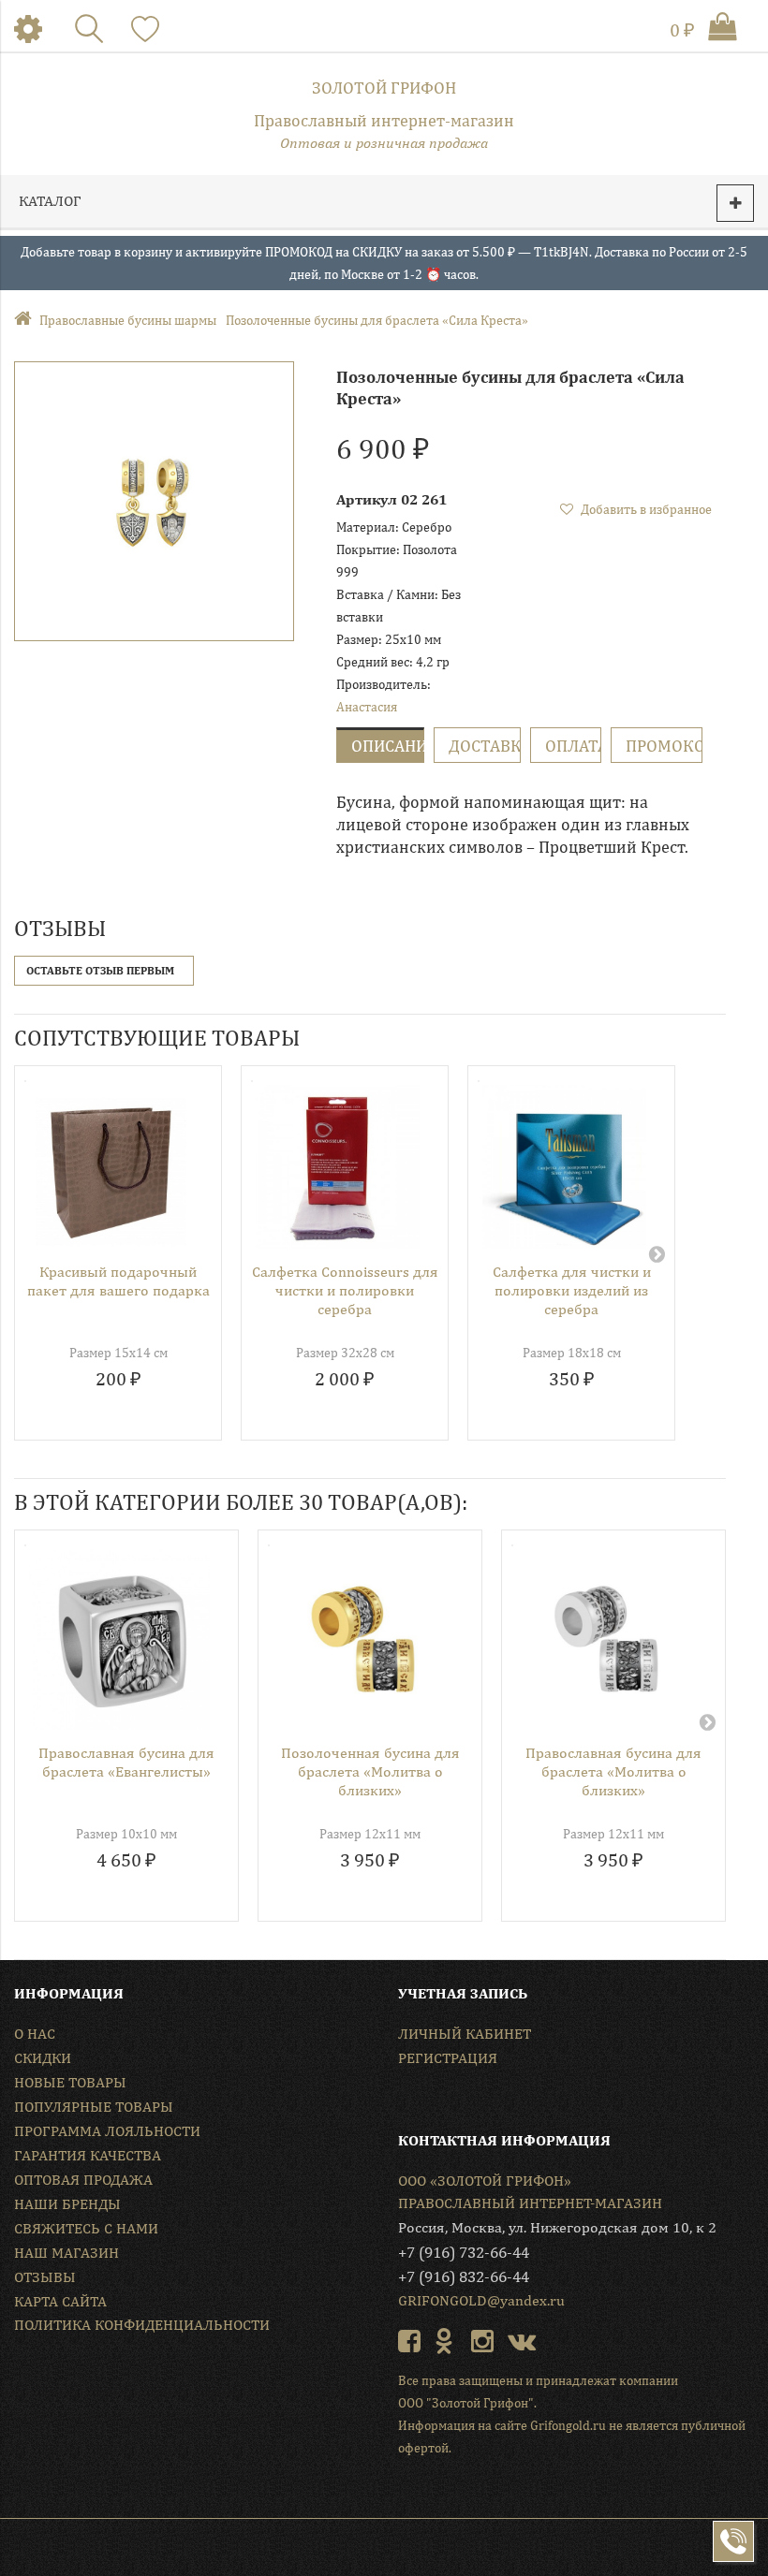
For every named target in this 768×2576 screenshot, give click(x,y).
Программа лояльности (107, 2131)
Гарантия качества (88, 2155)
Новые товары (70, 2082)
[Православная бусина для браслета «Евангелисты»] (119, 1639)
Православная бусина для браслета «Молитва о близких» (613, 1771)
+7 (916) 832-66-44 (464, 2276)
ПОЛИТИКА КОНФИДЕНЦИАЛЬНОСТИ (142, 2325)
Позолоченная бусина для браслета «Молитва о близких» (370, 1771)
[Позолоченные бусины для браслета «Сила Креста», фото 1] (154, 501)
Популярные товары (94, 2107)
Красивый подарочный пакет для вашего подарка (118, 1281)
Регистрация (448, 2058)
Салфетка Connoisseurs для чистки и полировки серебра (345, 1290)
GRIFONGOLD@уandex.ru (481, 2300)
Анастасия (367, 707)
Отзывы (45, 2277)
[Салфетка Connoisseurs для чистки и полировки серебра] (338, 1167)
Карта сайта (60, 2301)
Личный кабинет (465, 2034)
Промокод (664, 746)
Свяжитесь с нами (86, 2228)
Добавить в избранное (645, 509)
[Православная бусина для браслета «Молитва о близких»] (606, 1639)
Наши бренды (67, 2204)
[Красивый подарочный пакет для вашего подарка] (111, 1167)
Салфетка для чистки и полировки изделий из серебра (572, 1290)
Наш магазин (66, 2253)
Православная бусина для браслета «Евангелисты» (126, 1762)
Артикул (367, 499)
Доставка (485, 746)
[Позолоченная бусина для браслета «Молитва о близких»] (363, 1639)
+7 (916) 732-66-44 (464, 2252)
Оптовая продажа (83, 2180)
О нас (35, 2034)
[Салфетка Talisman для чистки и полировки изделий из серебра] (564, 1167)
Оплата (573, 746)
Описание (388, 746)
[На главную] (27, 320)
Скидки (43, 2058)
